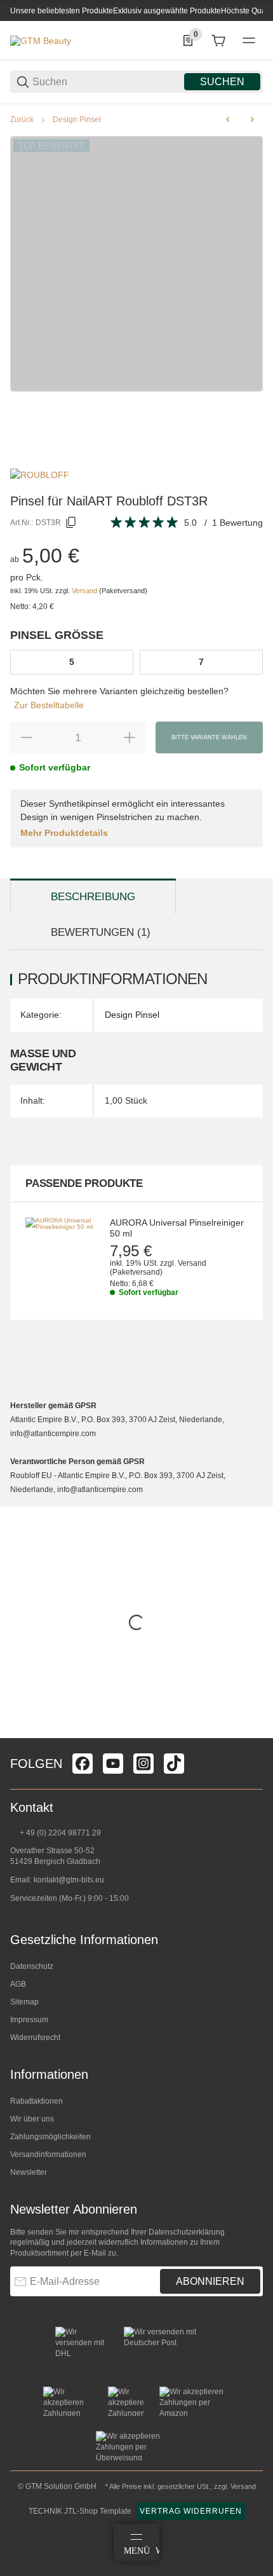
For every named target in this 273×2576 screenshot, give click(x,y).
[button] (253, 1733)
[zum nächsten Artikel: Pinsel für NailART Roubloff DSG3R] (252, 120)
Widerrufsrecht (35, 2038)
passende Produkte (84, 1183)
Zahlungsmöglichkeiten (50, 2137)
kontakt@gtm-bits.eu (69, 1880)
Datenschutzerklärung (187, 2232)
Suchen (222, 82)
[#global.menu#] (249, 41)
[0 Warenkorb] (218, 41)
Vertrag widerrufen (191, 2511)
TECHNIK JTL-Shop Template (80, 2511)
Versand (85, 591)
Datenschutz (32, 1966)
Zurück (22, 120)
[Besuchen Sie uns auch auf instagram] (143, 1764)
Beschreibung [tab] (93, 897)
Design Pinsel (77, 120)
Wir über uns (32, 2119)
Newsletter (29, 2172)
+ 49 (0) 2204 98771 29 (59, 1833)
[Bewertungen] (145, 523)
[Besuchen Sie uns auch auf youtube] (113, 1764)
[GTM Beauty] (41, 40)
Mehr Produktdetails (64, 833)
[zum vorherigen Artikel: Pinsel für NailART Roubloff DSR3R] (228, 120)
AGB (18, 1984)
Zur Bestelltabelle (49, 705)
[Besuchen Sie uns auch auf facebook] (83, 1764)
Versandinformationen (48, 2155)
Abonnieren (210, 2281)
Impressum (29, 2020)
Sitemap (24, 2002)
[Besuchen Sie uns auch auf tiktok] (174, 1764)
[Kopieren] (71, 523)
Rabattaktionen (37, 2101)
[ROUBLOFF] (40, 474)
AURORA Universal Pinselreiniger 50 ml (177, 1228)
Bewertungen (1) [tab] (101, 932)
